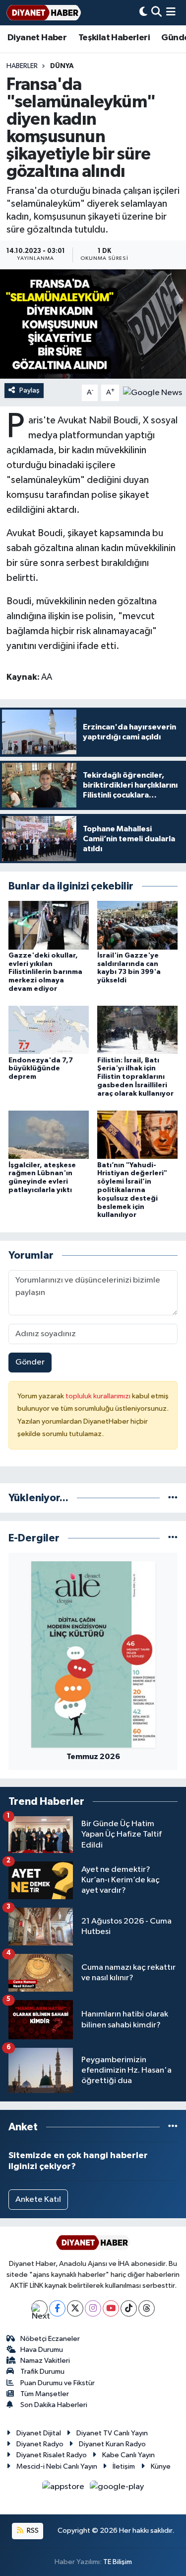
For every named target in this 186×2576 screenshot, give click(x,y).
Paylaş (30, 390)
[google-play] (117, 2489)
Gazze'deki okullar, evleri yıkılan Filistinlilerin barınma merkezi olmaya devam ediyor (45, 972)
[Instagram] (93, 2308)
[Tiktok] (129, 2308)
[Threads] (147, 2308)
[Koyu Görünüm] (143, 13)
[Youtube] (111, 2308)
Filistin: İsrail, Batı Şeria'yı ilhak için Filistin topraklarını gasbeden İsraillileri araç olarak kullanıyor (135, 1077)
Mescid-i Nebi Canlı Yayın (57, 2466)
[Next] (39, 2308)
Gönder (30, 1362)
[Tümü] (173, 1498)
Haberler (22, 66)
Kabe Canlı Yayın (128, 2455)
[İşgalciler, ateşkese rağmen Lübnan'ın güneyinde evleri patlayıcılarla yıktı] (49, 1135)
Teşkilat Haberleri (114, 38)
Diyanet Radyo (40, 2444)
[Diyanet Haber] (44, 13)
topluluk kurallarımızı (99, 1396)
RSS (32, 2531)
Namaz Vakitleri (45, 2361)
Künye (161, 2466)
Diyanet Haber (37, 38)
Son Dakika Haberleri (54, 2405)
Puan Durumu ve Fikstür (58, 2383)
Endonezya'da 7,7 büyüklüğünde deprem (41, 1069)
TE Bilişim (118, 2562)
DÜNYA (62, 66)
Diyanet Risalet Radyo (52, 2455)
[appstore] (64, 2489)
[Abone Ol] (153, 392)
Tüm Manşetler (45, 2394)
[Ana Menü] (171, 13)
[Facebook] (57, 2308)
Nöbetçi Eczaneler (50, 2339)
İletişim (124, 2466)
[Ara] (156, 13)
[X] (75, 2308)
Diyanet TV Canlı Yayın (112, 2433)
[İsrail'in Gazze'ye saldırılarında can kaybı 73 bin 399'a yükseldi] (137, 925)
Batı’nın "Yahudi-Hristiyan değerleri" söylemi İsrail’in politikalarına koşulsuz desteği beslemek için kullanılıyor (132, 1190)
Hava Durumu (42, 2350)
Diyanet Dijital (39, 2433)
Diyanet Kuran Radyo (112, 2444)
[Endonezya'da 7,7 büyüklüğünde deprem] (49, 1030)
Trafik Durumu (42, 2372)
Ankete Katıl (38, 2200)
